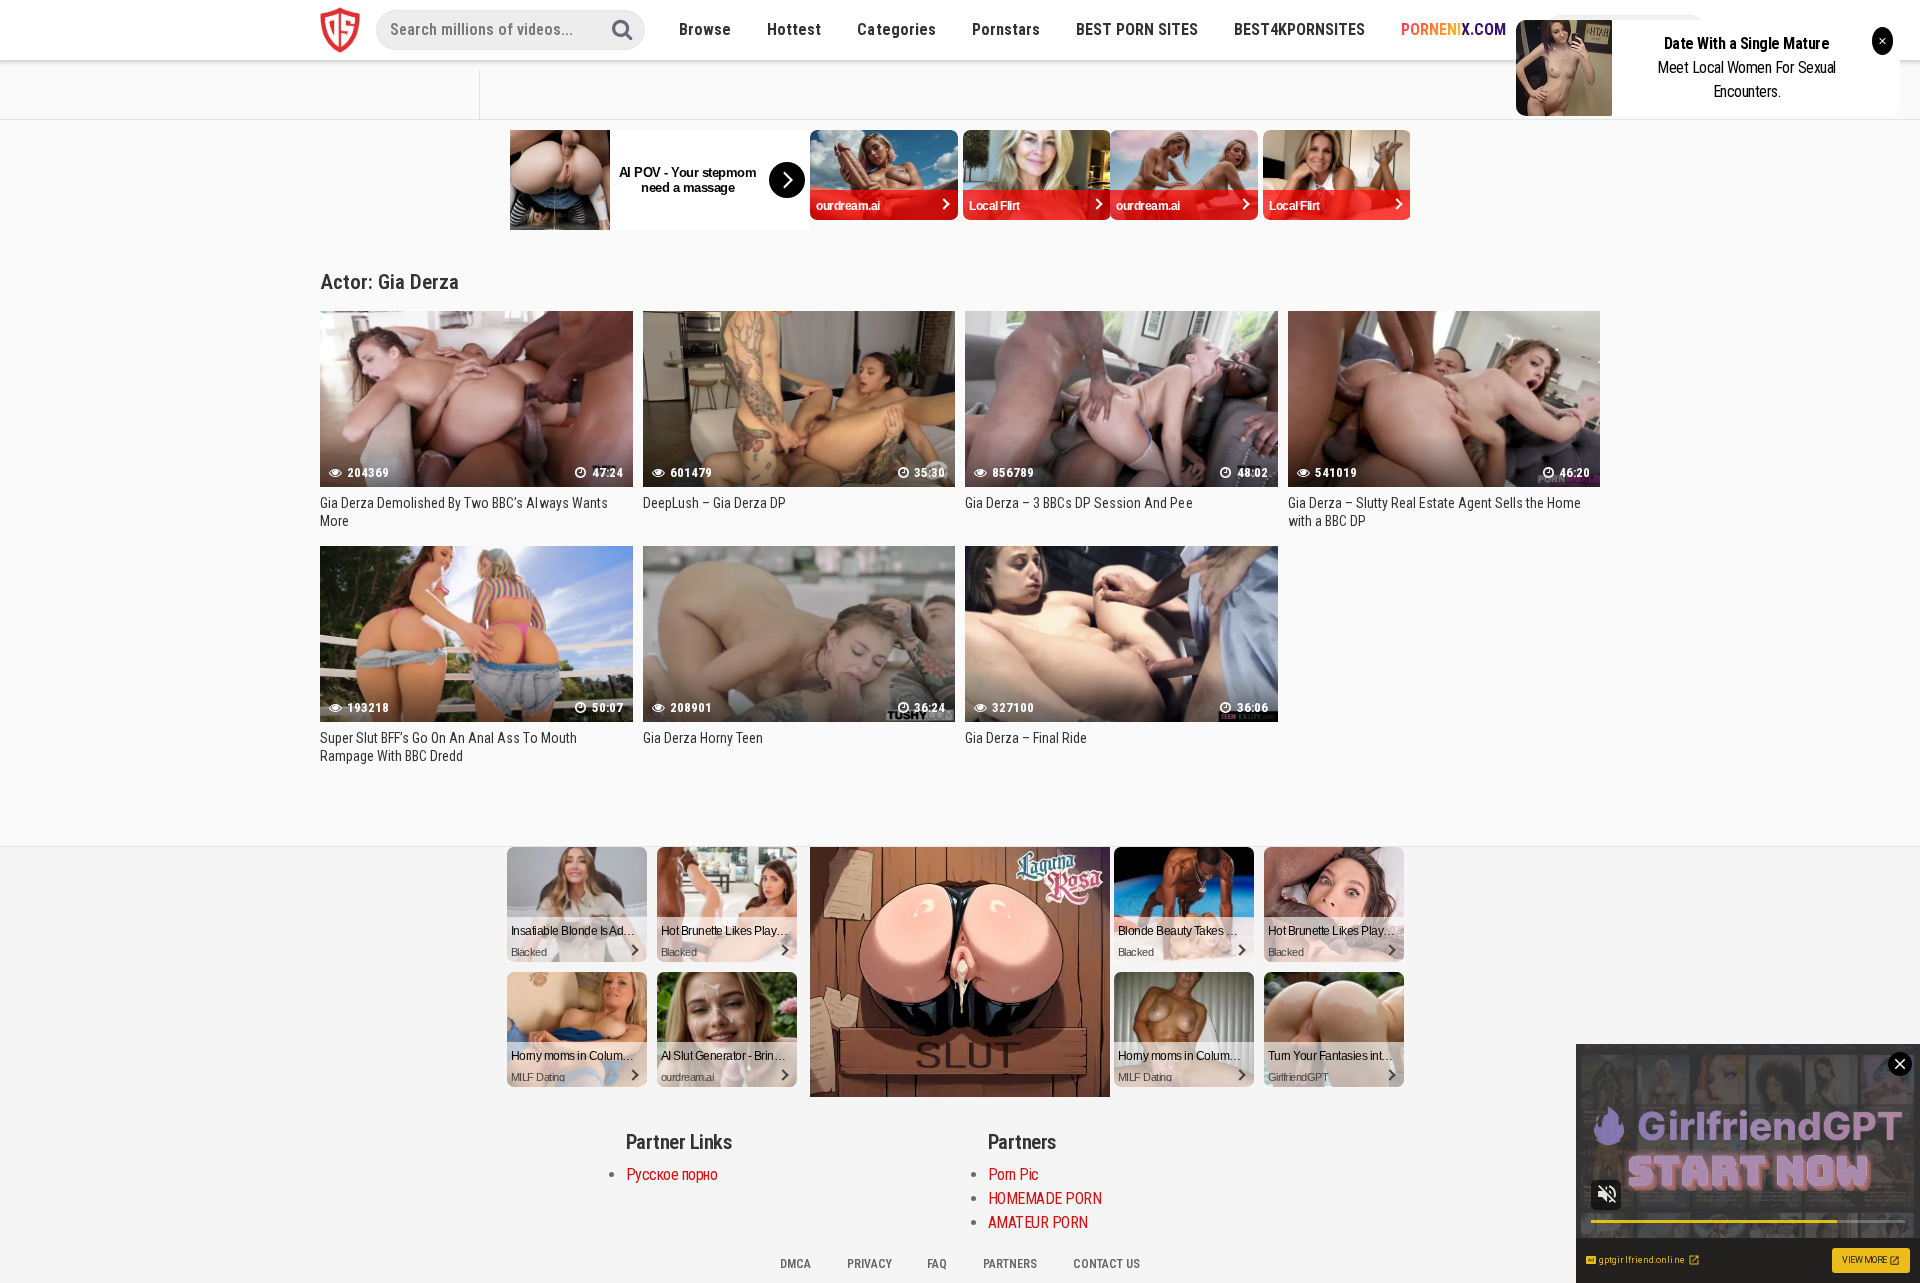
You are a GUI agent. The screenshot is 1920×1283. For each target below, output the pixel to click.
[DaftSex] (340, 30)
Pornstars (1006, 29)
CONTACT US (1106, 1264)
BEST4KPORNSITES (1299, 29)
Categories (896, 29)
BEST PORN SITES (1137, 29)
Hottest (794, 29)
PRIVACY (869, 1264)
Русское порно (672, 1174)
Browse (705, 29)
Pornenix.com (1453, 29)
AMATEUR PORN (1038, 1222)
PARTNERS (1010, 1264)
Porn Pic (1013, 1174)
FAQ (937, 1264)
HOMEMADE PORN (1045, 1198)
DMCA (795, 1264)
